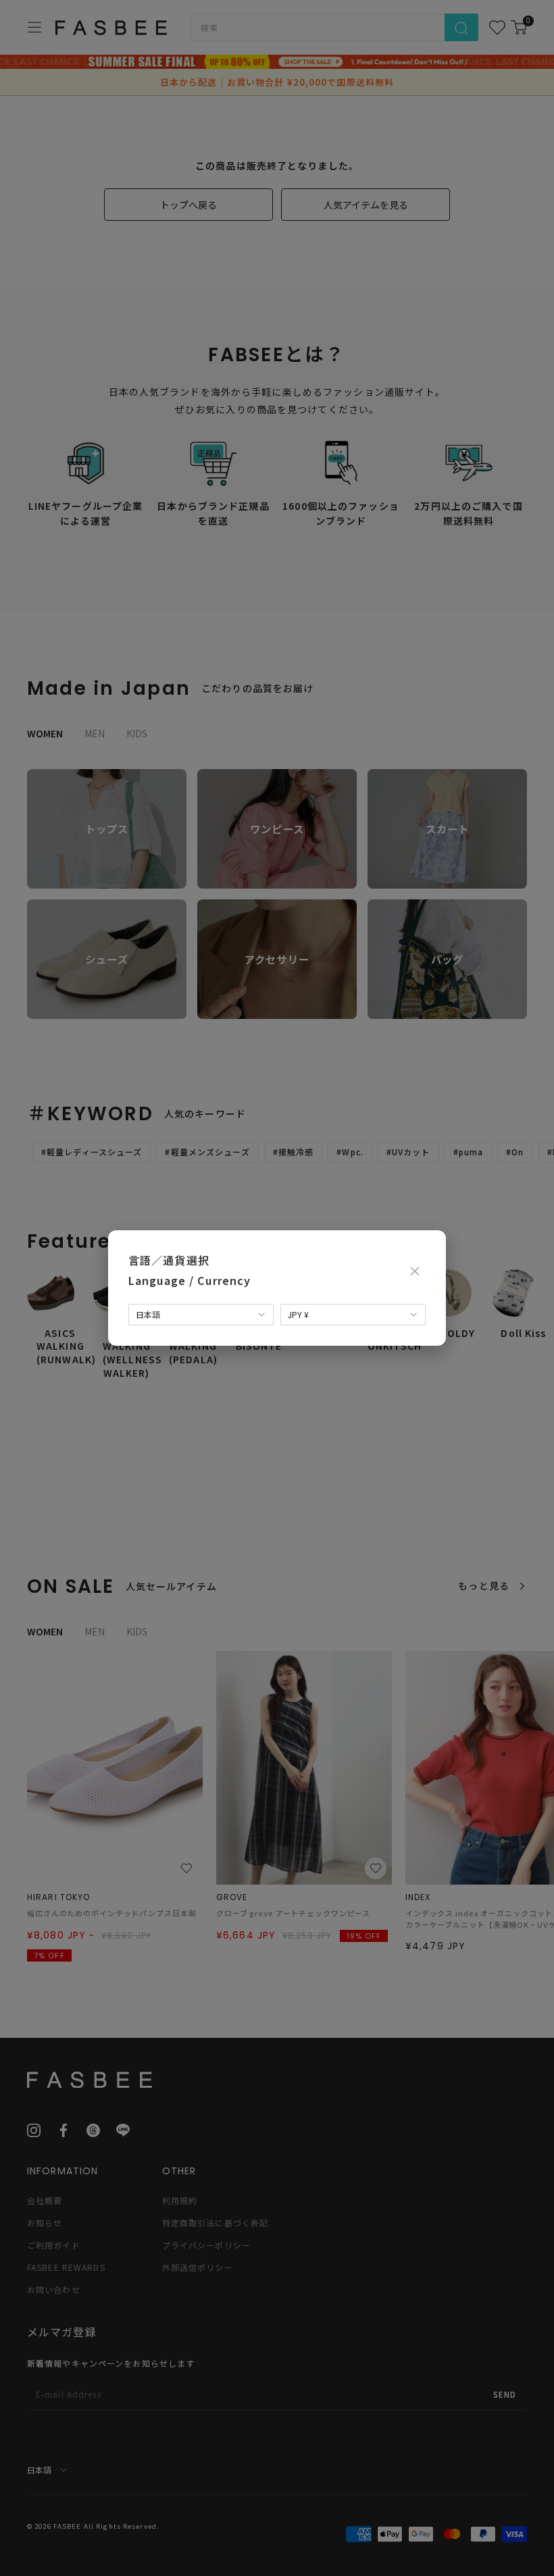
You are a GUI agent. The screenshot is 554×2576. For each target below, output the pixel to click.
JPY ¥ (298, 1314)
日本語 (148, 1314)
